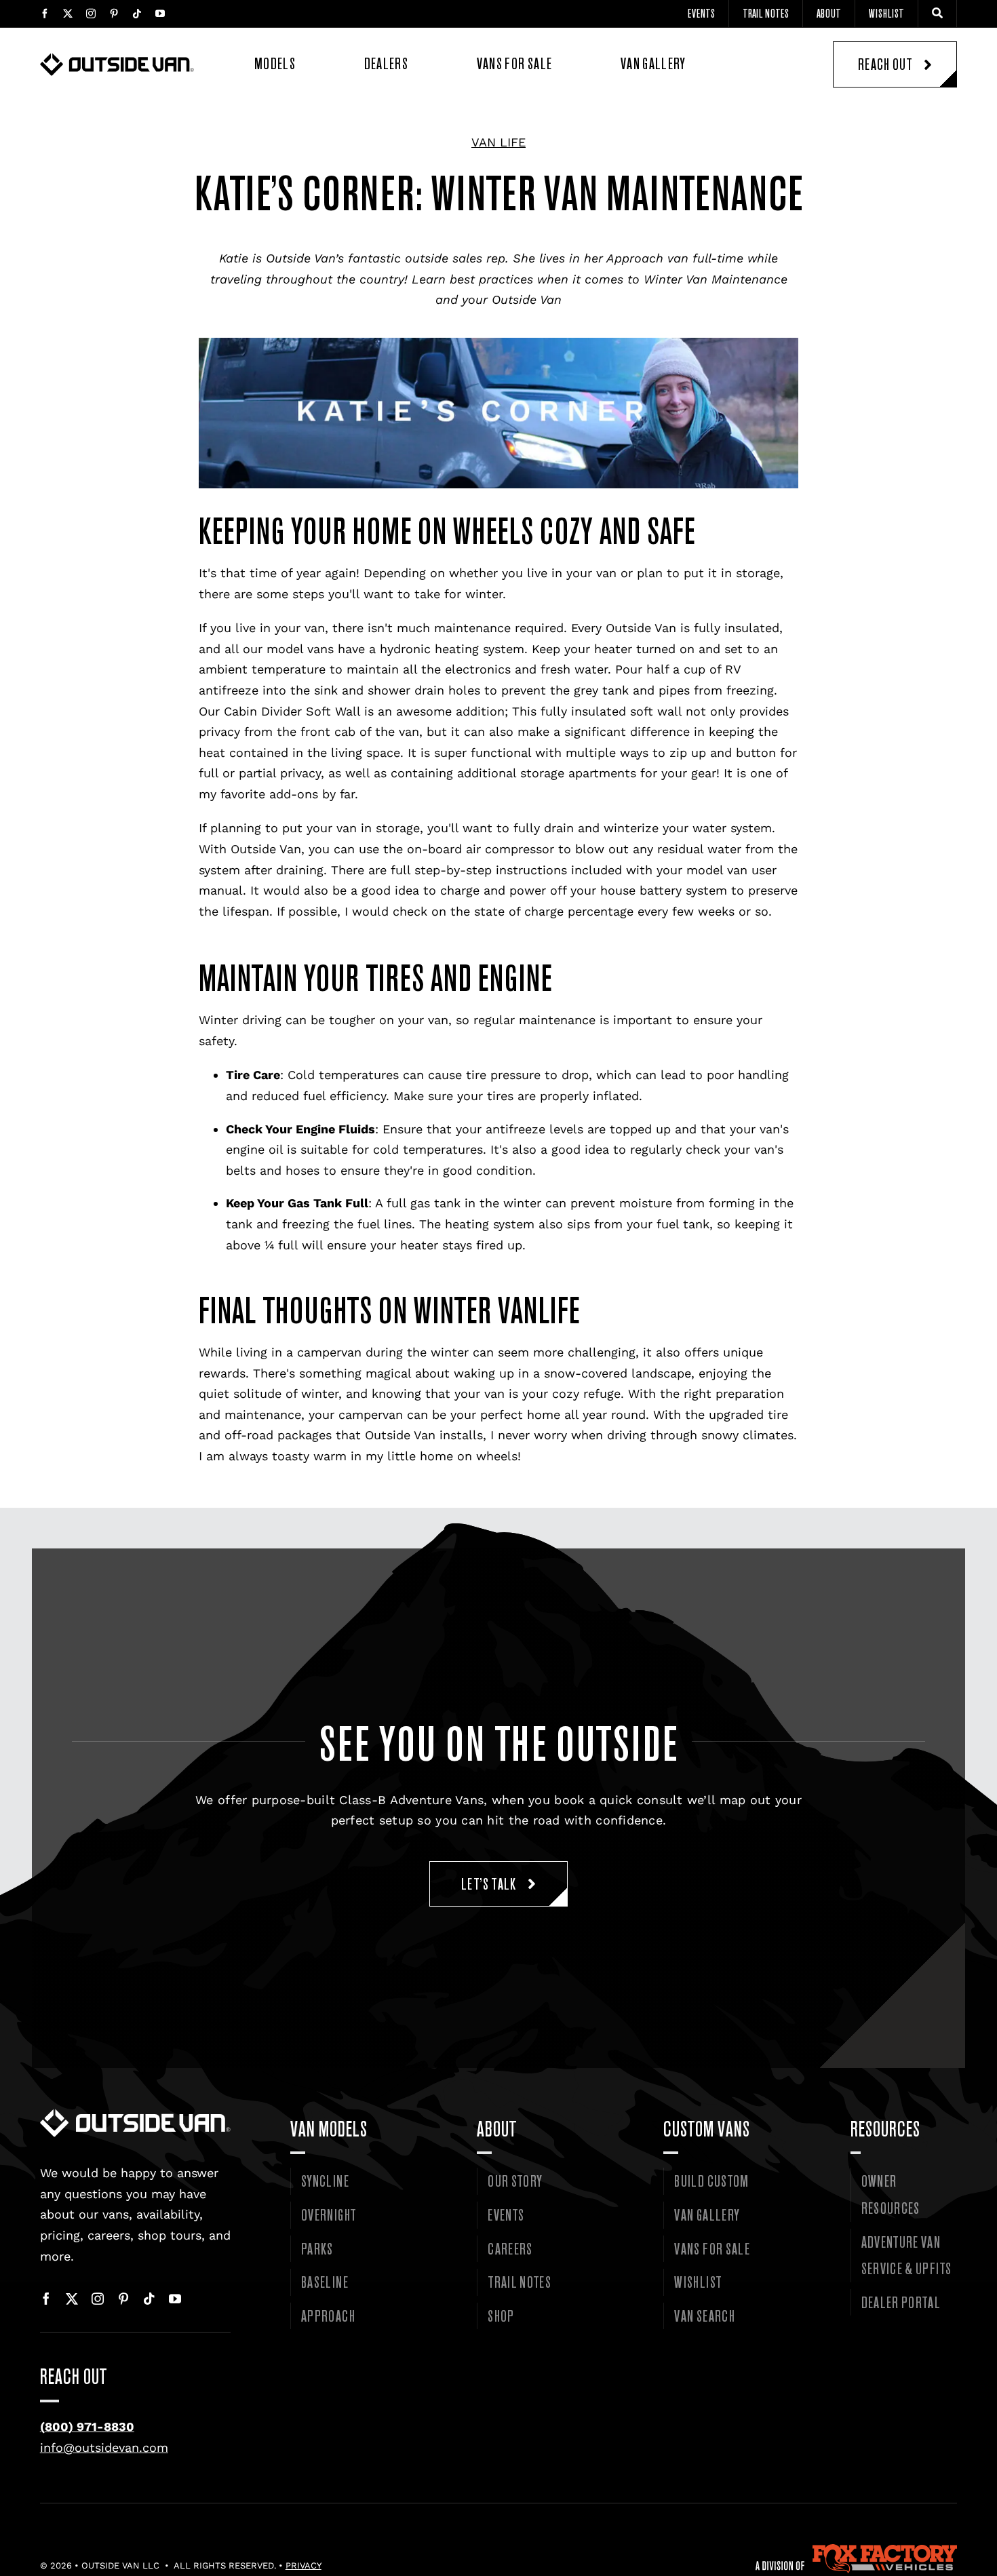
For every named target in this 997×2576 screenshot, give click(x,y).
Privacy (304, 2565)
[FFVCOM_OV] (857, 2550)
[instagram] (91, 14)
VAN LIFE (498, 142)
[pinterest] (114, 14)
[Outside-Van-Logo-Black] (117, 59)
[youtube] (160, 14)
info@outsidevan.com (104, 2447)
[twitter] (68, 14)
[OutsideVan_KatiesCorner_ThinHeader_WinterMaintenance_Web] (135, 2114)
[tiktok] (137, 14)
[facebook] (45, 14)
